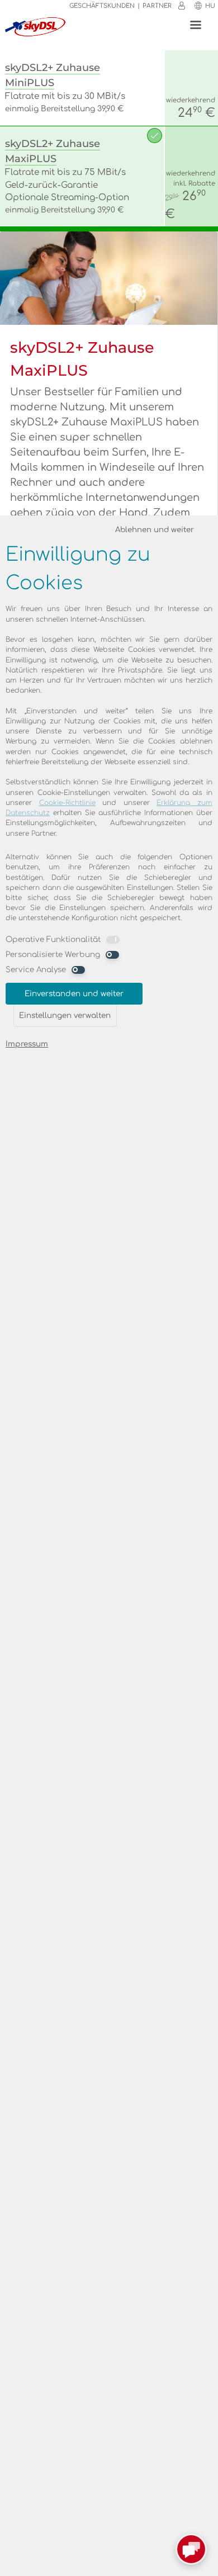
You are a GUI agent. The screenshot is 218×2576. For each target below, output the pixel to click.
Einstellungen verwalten (65, 1015)
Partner (157, 6)
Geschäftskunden (102, 6)
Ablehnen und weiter (155, 530)
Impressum (27, 1044)
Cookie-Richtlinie (67, 803)
